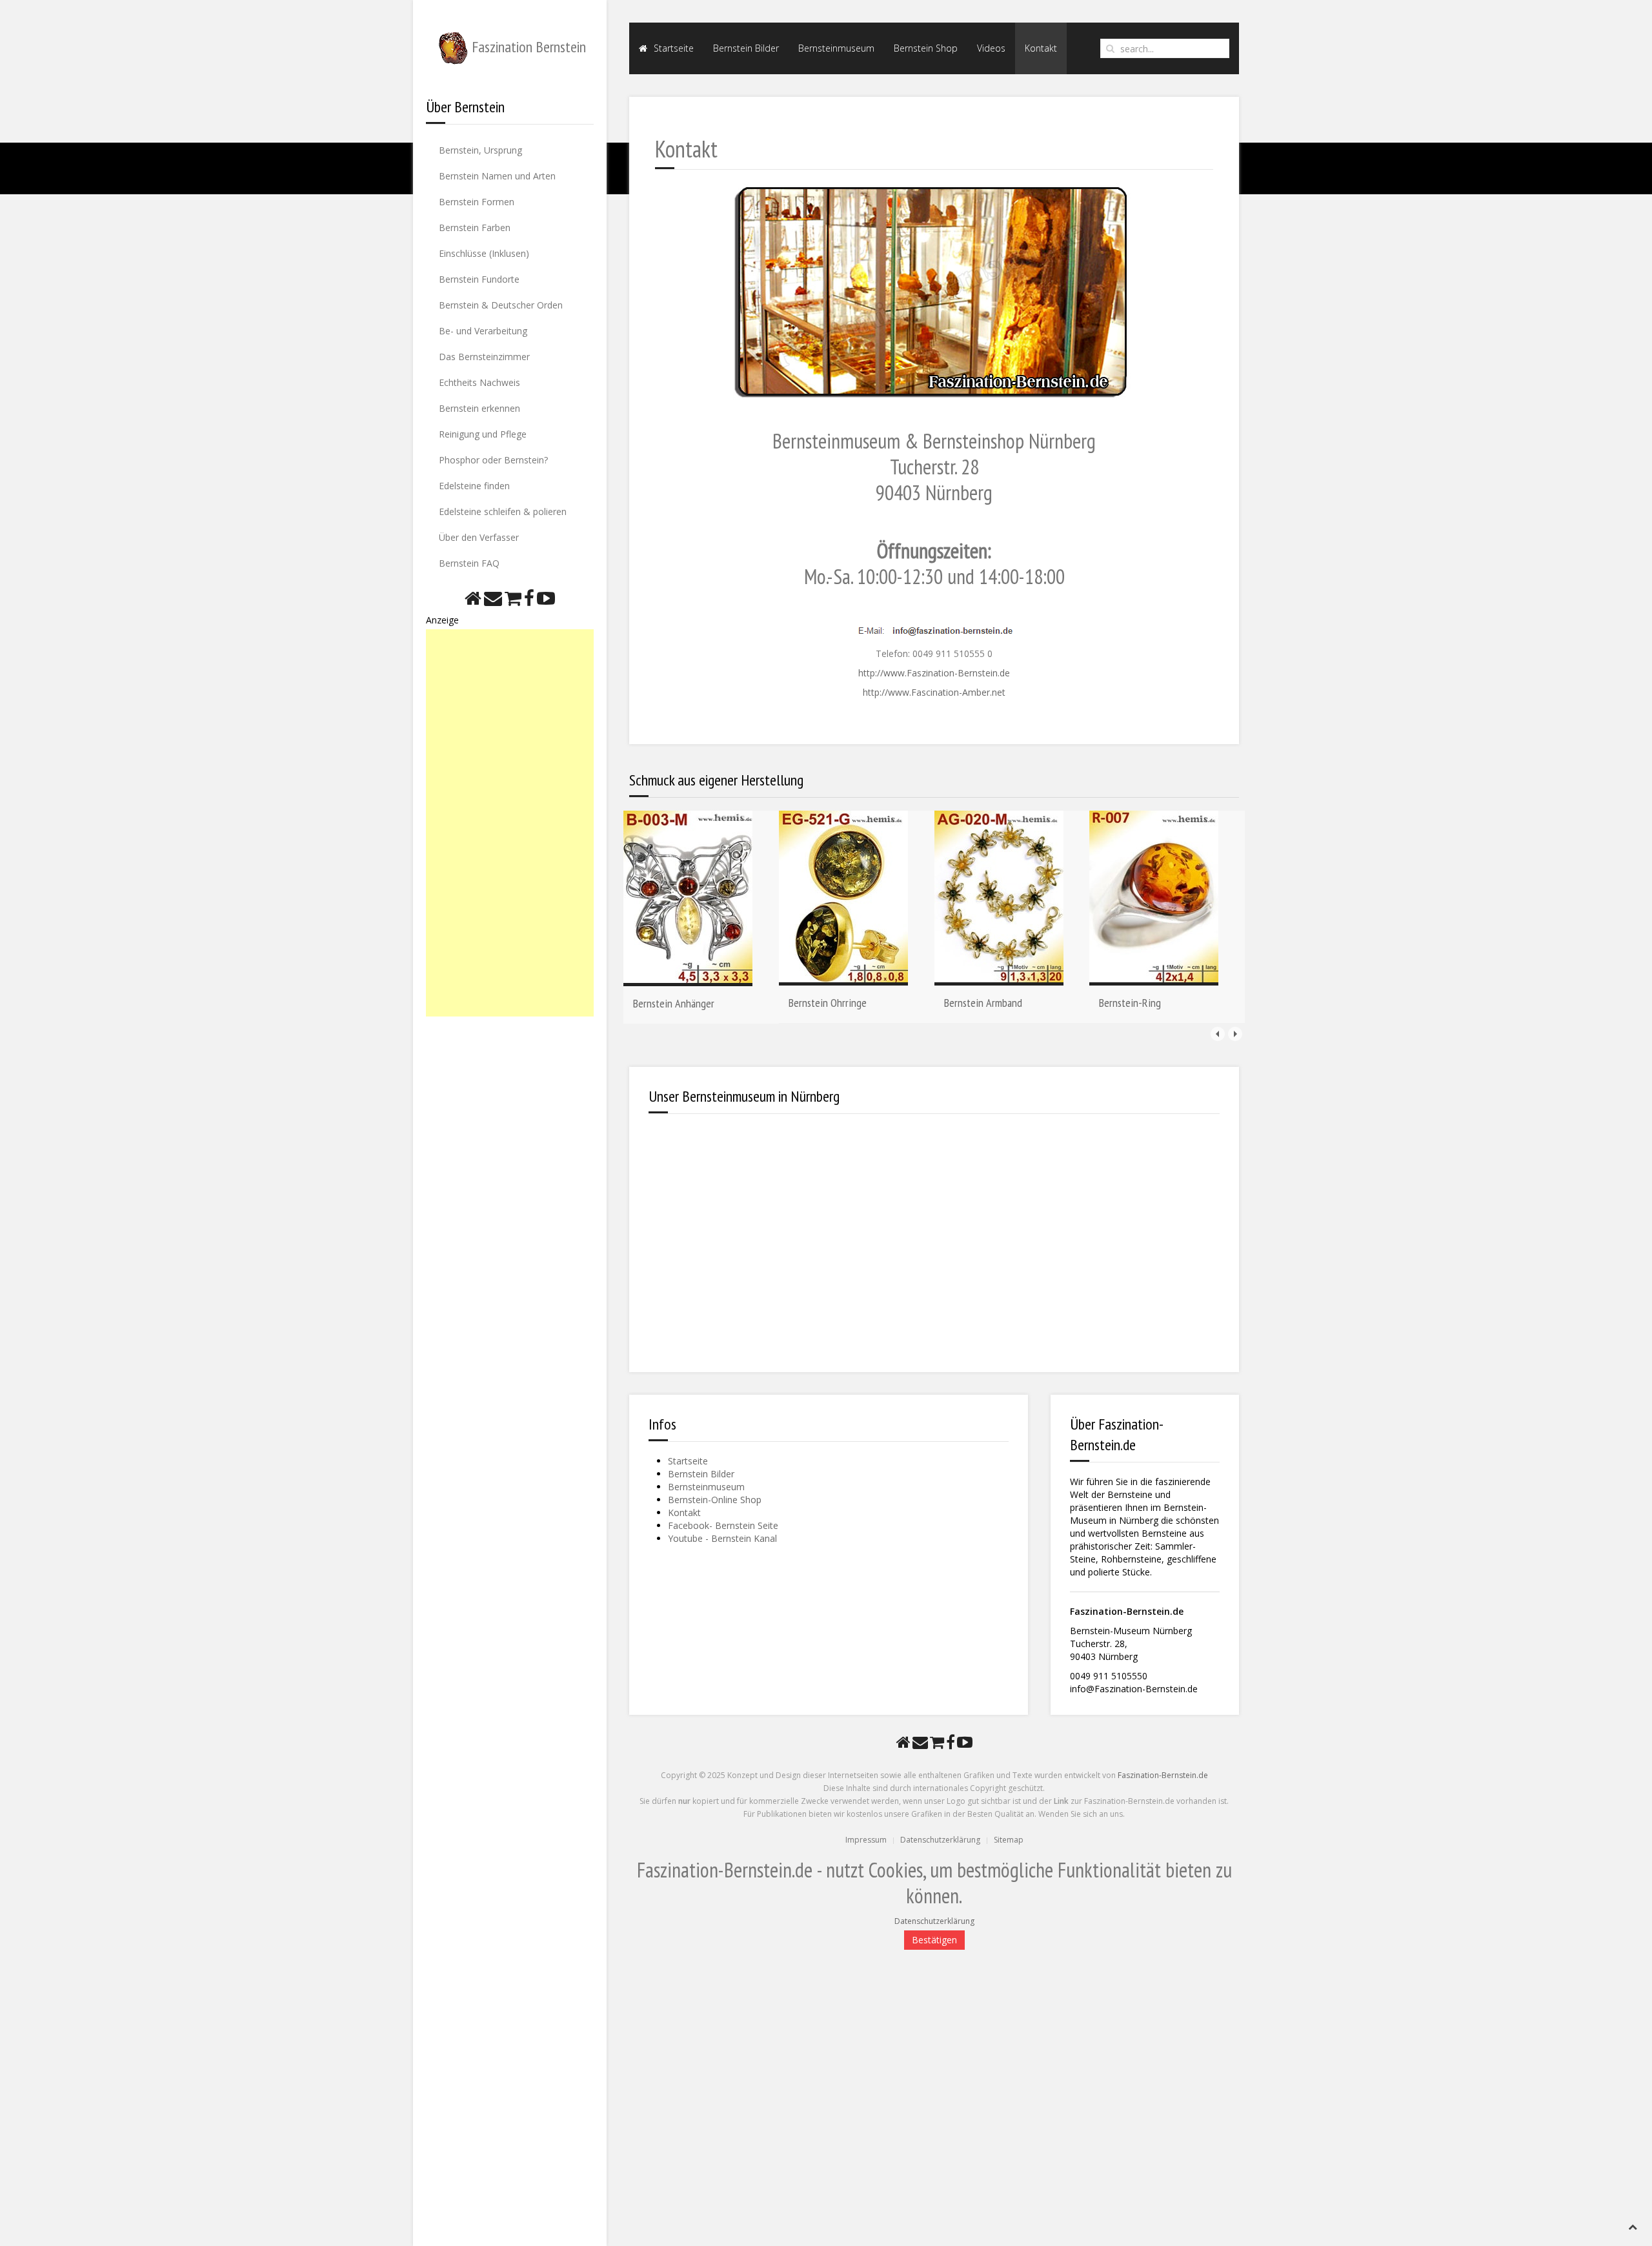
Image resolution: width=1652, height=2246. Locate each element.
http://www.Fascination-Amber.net (934, 692)
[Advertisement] (510, 823)
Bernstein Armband (983, 1003)
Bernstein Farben (475, 228)
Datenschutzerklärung (940, 1840)
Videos (991, 48)
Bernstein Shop (926, 48)
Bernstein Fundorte (479, 279)
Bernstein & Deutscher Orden (501, 305)
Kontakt (1041, 48)
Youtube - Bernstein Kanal (722, 1538)
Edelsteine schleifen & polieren (503, 511)
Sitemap (1009, 1840)
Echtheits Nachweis (479, 382)
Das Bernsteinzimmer (484, 357)
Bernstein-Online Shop (715, 1500)
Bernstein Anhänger (674, 1003)
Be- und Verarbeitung (483, 331)
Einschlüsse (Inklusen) (484, 253)
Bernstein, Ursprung (480, 150)
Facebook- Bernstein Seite (723, 1525)
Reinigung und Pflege (483, 434)
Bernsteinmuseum (836, 48)
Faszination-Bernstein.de (1163, 1775)
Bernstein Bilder (746, 48)
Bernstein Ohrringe (828, 1003)
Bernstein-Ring (1130, 1003)
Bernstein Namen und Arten (497, 176)
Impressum (866, 1840)
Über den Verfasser (479, 537)
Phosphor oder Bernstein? (493, 460)
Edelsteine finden (474, 486)
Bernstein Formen (477, 202)
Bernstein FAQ (469, 563)
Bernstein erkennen (479, 408)
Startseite (672, 48)
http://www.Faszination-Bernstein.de (934, 673)
